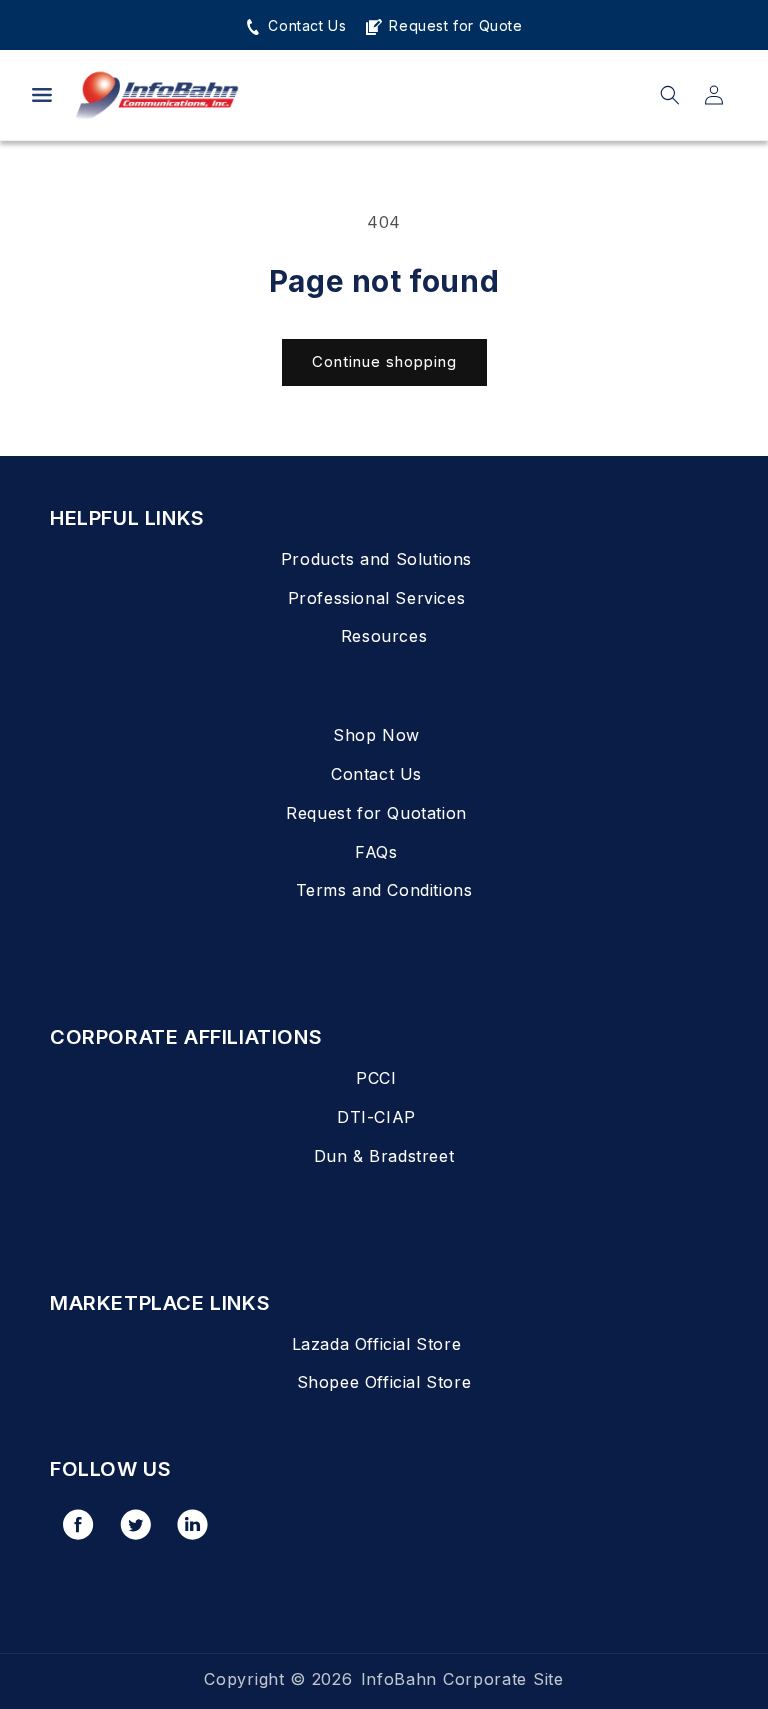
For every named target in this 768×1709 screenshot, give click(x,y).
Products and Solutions (376, 559)
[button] (42, 95)
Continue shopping (384, 361)
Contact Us (305, 25)
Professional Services (377, 598)
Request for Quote (453, 25)
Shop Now (376, 735)
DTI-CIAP (376, 1117)
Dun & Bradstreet (384, 1156)
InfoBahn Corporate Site (462, 1679)
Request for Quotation (376, 813)
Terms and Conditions (384, 890)
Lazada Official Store (377, 1344)
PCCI (376, 1078)
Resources (384, 636)
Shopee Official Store (384, 1382)
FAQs (376, 852)
